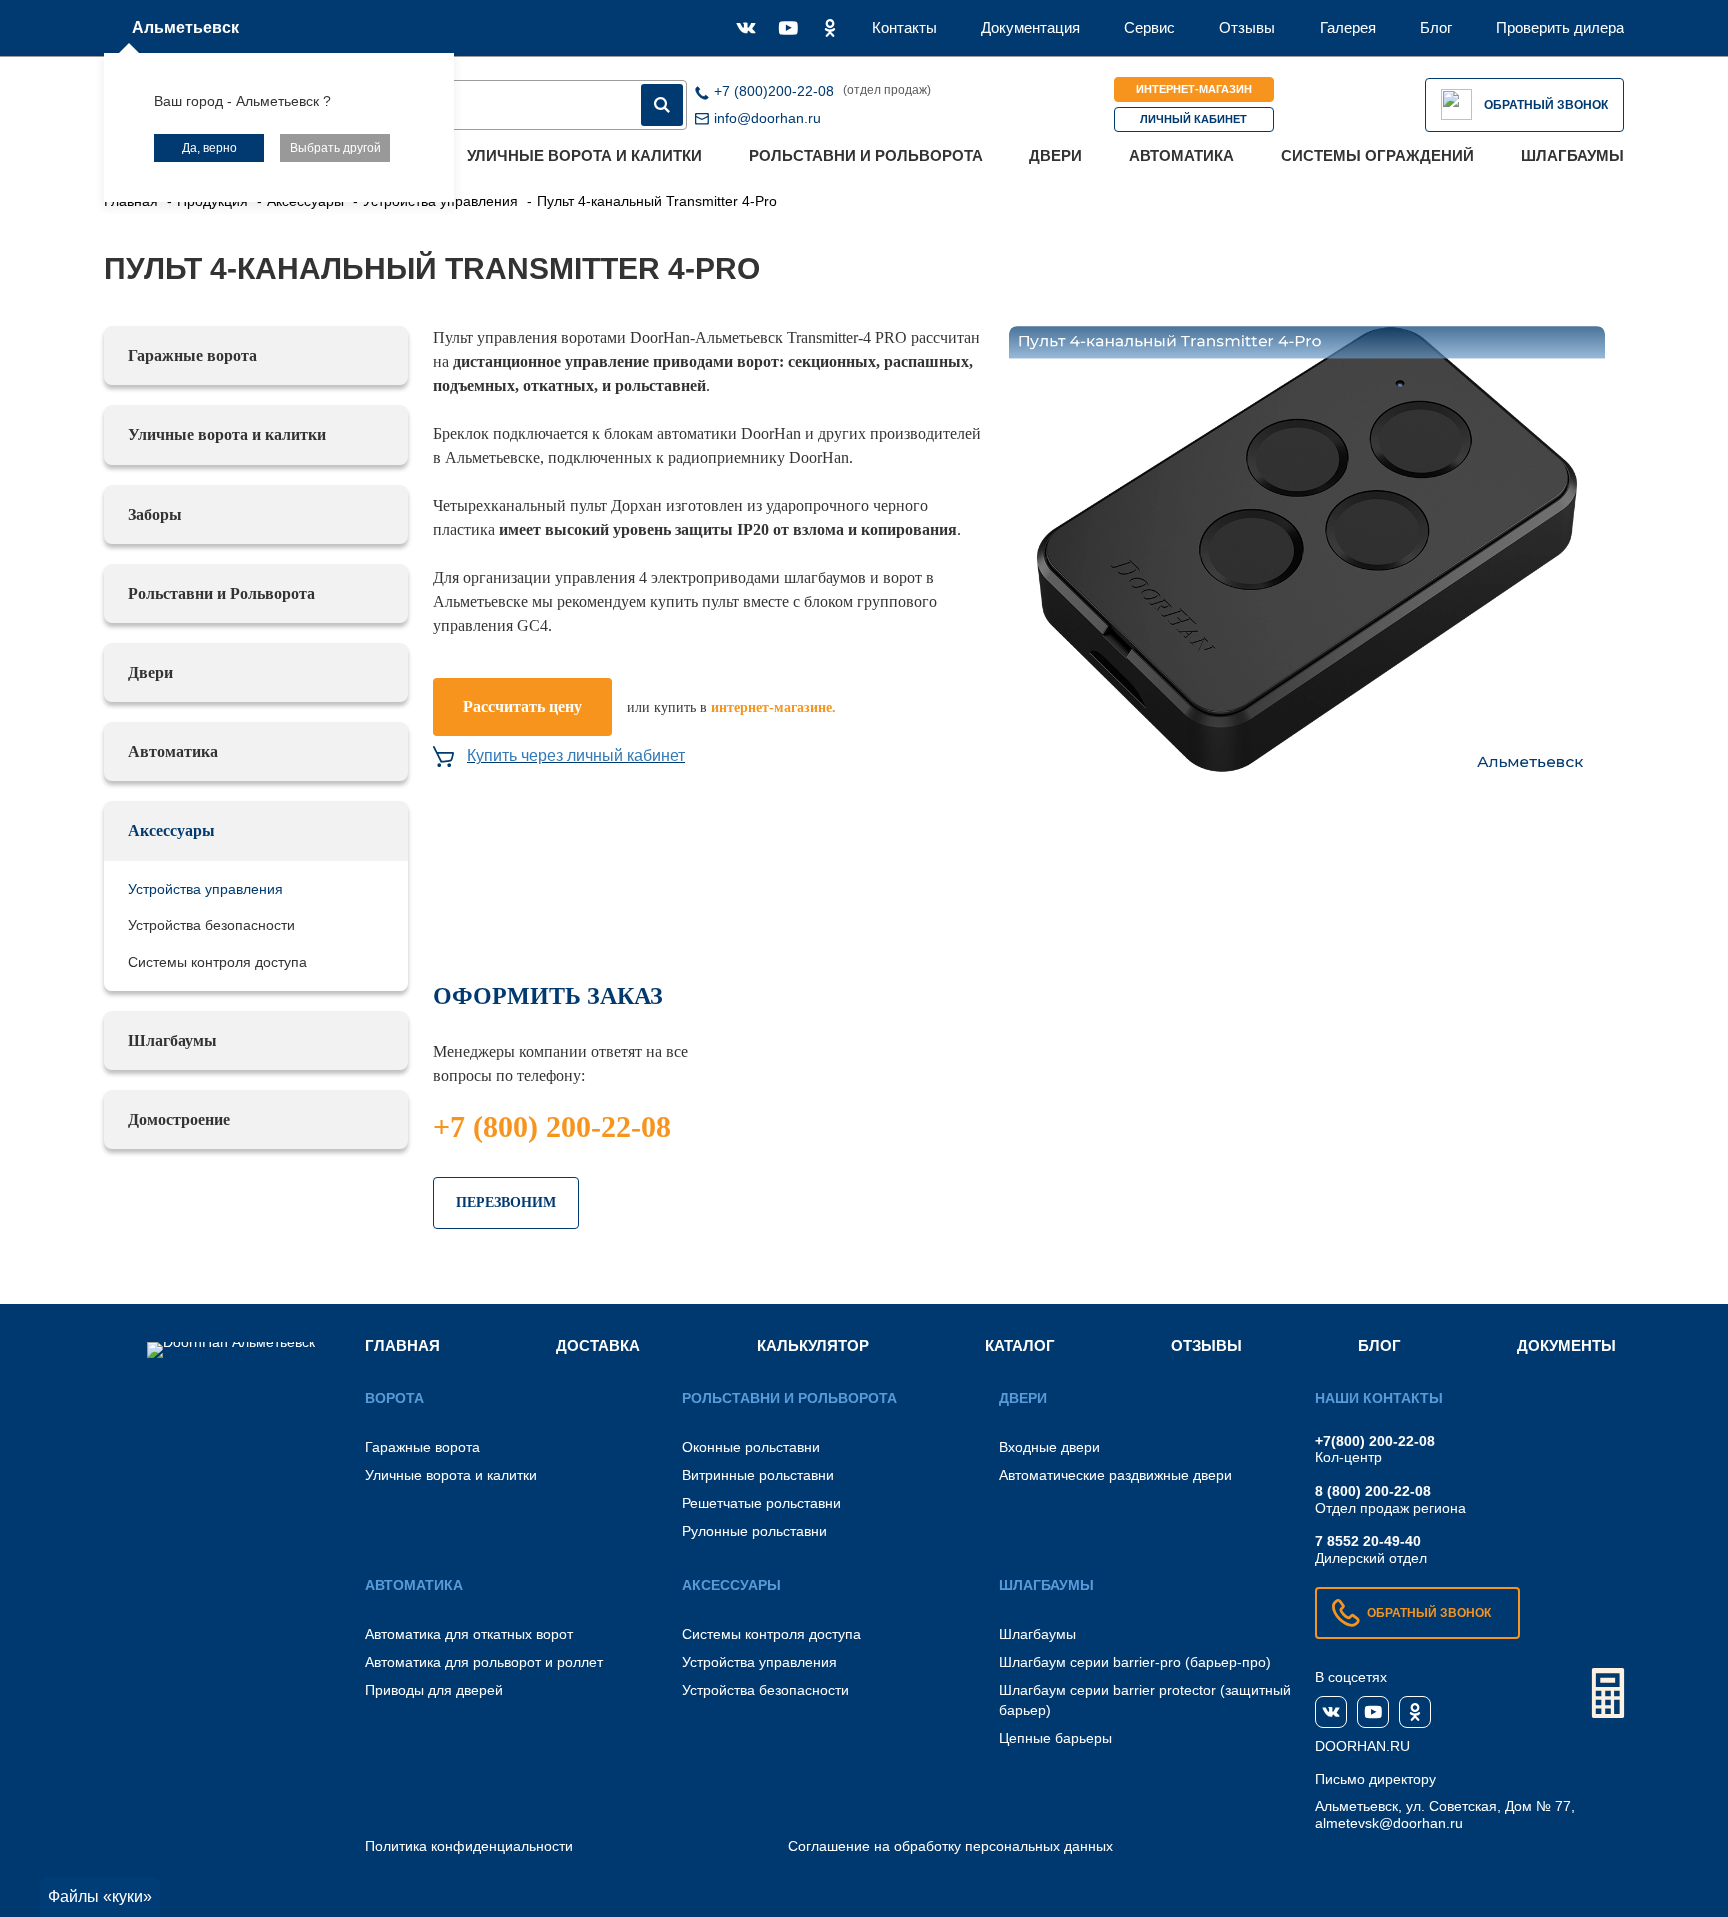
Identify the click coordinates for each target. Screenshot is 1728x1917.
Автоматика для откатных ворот (469, 1634)
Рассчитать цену (522, 706)
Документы (1566, 1345)
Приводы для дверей (434, 1690)
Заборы (155, 514)
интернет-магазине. (773, 707)
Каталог (1020, 1345)
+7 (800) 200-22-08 (552, 1126)
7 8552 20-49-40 (1368, 1541)
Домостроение (179, 1119)
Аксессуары (171, 830)
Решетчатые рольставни (761, 1503)
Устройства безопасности (211, 925)
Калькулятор (813, 1345)
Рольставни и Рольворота (866, 155)
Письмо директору (1375, 1779)
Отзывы (1247, 27)
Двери (1055, 155)
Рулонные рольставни (754, 1531)
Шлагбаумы (1572, 155)
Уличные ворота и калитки (584, 155)
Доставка (598, 1345)
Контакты (904, 27)
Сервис (1149, 27)
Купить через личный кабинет (576, 755)
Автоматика (1181, 155)
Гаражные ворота (192, 355)
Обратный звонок (1546, 105)
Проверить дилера (1560, 27)
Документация (1030, 27)
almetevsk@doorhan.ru (1389, 1823)
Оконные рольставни (751, 1447)
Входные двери (1049, 1447)
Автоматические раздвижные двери (1115, 1475)
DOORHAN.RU (1362, 1746)
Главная (402, 1345)
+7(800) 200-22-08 (1375, 1441)
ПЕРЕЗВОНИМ (506, 1202)
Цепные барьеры (1055, 1738)
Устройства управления (205, 889)
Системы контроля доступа (217, 962)
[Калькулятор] (1608, 1693)
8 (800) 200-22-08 (1373, 1491)
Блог (1436, 27)
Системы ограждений (1377, 155)
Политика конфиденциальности (469, 1846)
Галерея (1348, 27)
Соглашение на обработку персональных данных (950, 1846)
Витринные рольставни (758, 1475)
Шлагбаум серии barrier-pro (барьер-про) (1135, 1662)
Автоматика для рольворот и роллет (484, 1662)
